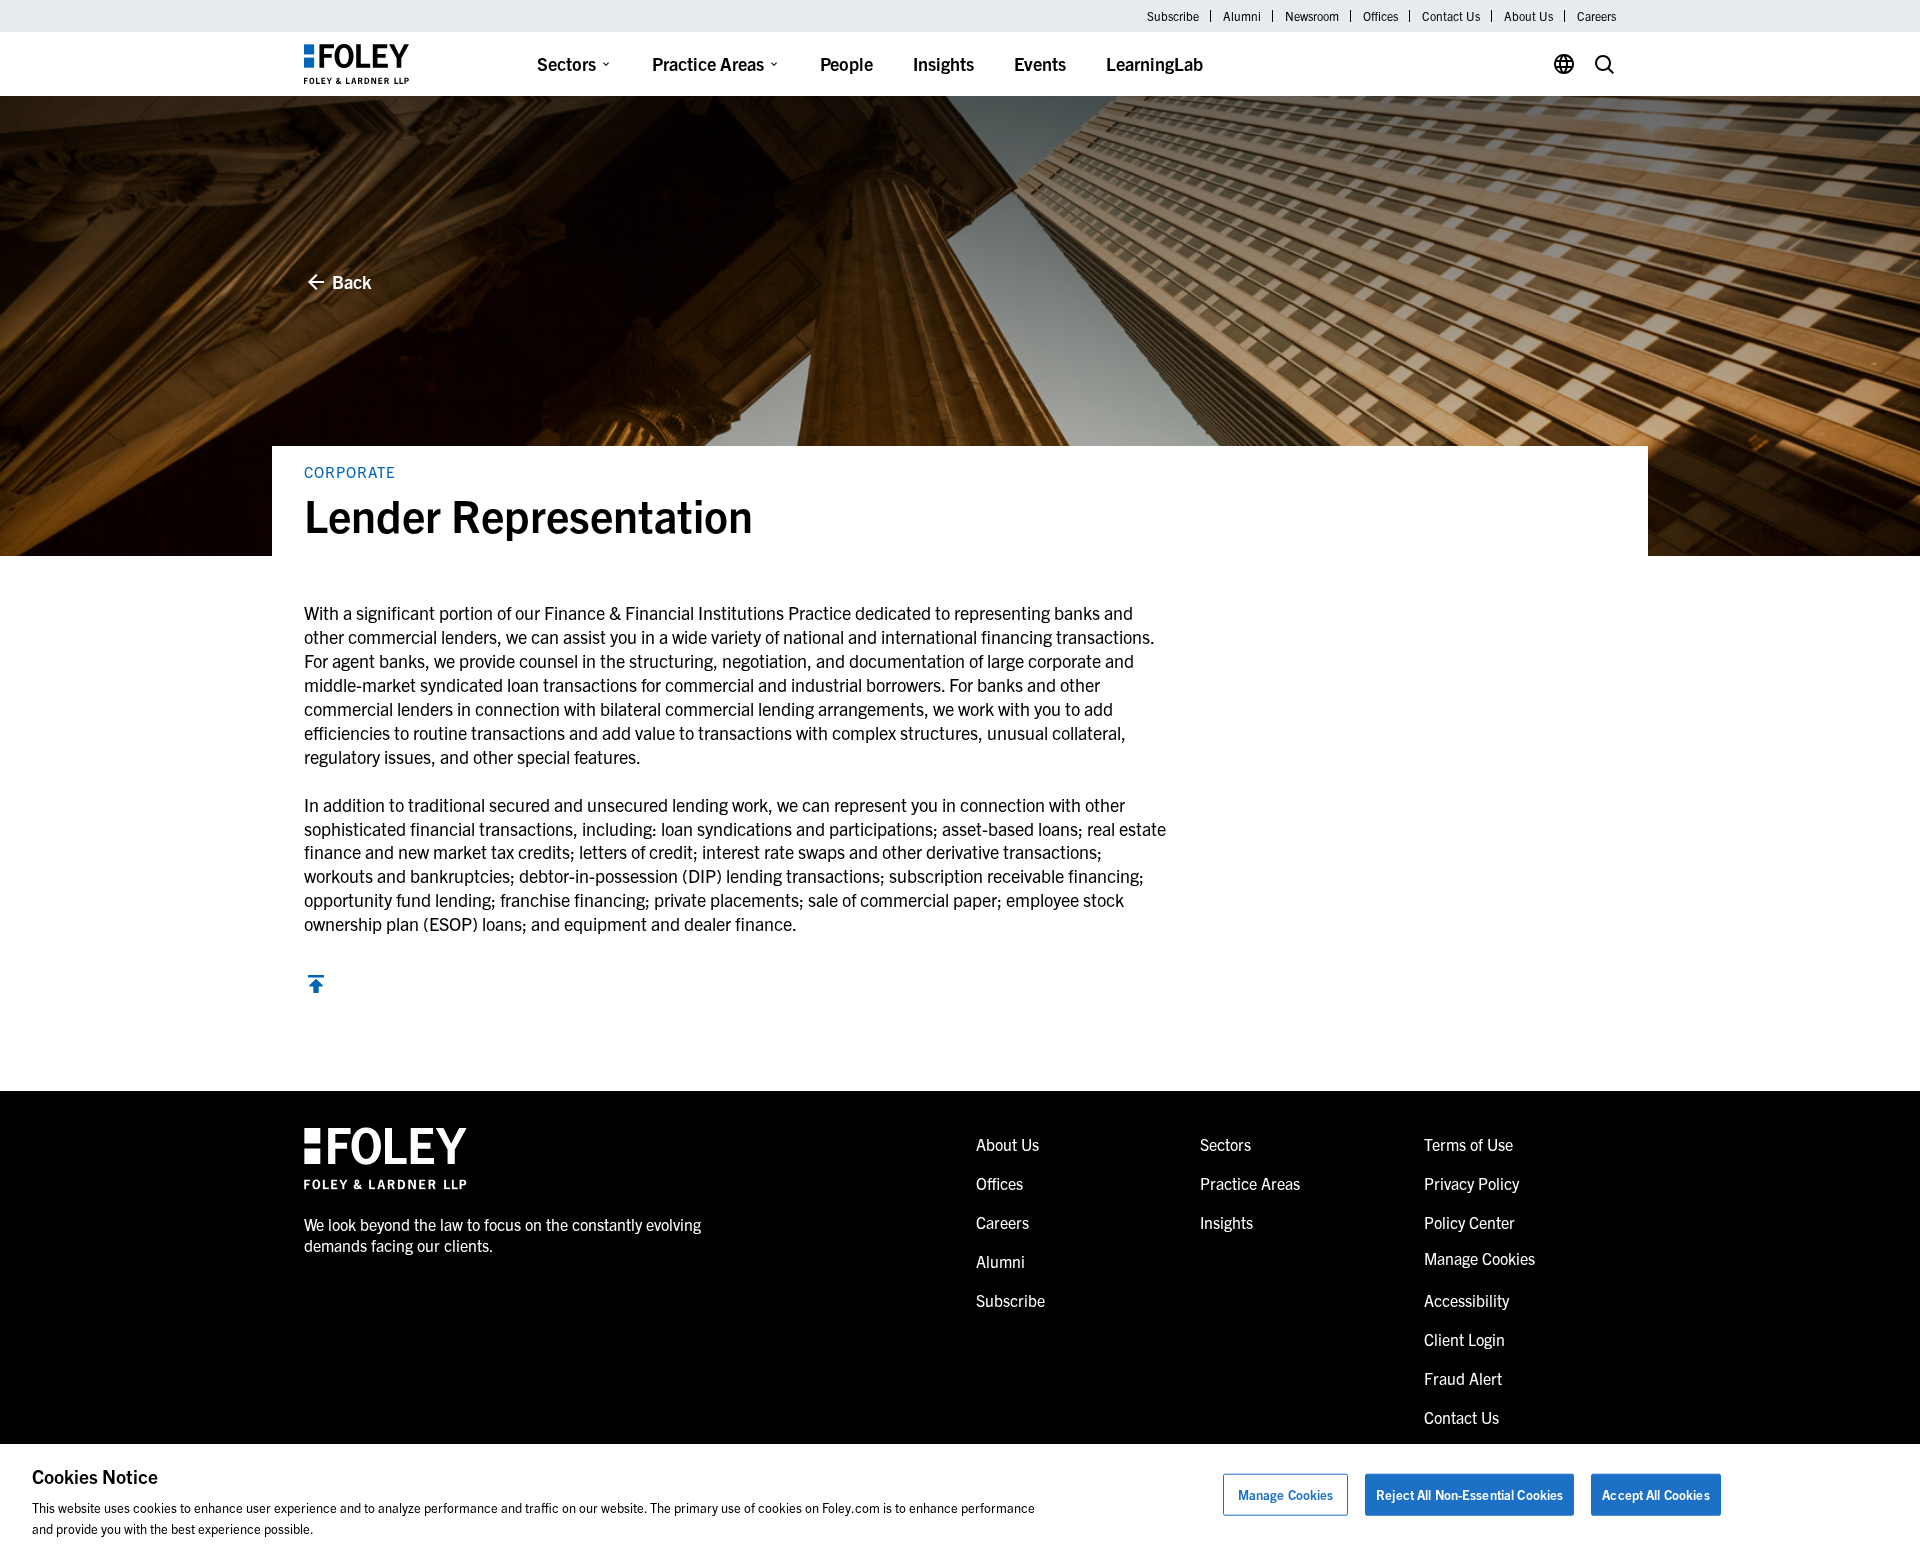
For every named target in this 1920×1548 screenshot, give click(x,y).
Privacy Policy (1471, 1183)
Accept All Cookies (1655, 1494)
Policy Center (1469, 1222)
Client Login (1464, 1339)
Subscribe (1173, 16)
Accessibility (1466, 1300)
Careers (1596, 16)
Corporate (350, 471)
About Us (1528, 16)
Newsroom (1312, 16)
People (846, 63)
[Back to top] (316, 986)
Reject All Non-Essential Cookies (1469, 1494)
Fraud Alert (1463, 1378)
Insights (943, 63)
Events (1040, 63)
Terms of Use (1468, 1144)
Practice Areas (708, 63)
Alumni (1242, 16)
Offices (1380, 16)
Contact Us (1451, 16)
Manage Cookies (1286, 1494)
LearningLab (1154, 63)
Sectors (566, 63)
